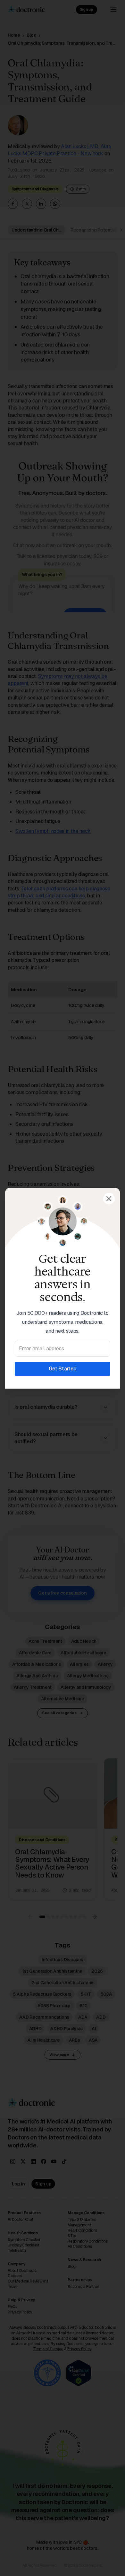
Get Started (63, 1369)
